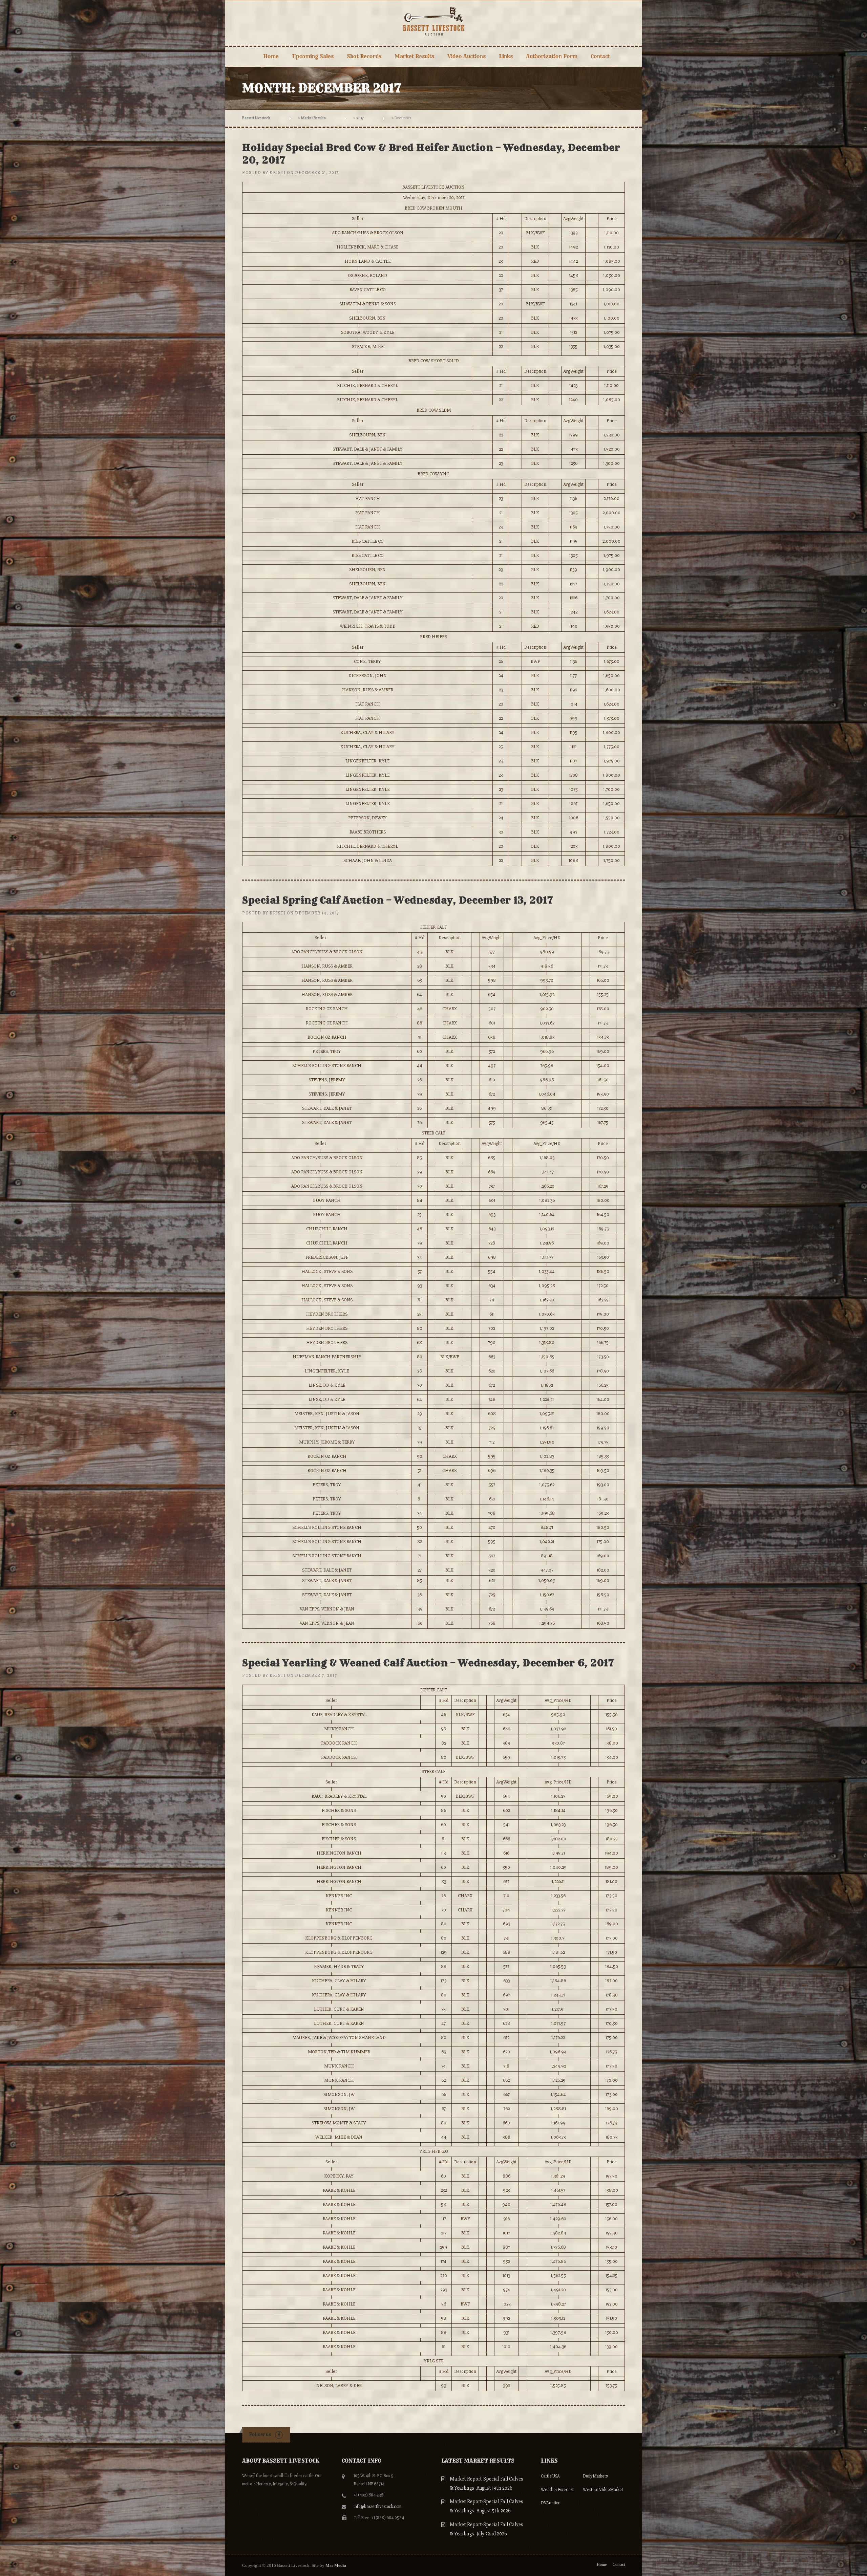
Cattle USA (550, 2476)
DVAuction (551, 2503)
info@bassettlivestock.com (377, 2507)
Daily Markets (595, 2476)
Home (271, 56)
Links (506, 56)
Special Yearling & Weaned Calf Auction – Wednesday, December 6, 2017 (428, 1663)
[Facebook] (279, 2435)
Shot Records (364, 56)
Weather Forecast (557, 2490)
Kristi (278, 173)
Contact (600, 56)
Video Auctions (467, 56)
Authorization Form (552, 56)
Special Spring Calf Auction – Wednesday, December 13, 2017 (398, 900)
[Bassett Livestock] (434, 20)
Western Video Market (603, 2490)
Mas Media (336, 2565)
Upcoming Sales (313, 56)
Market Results (414, 56)
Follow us (260, 2434)
